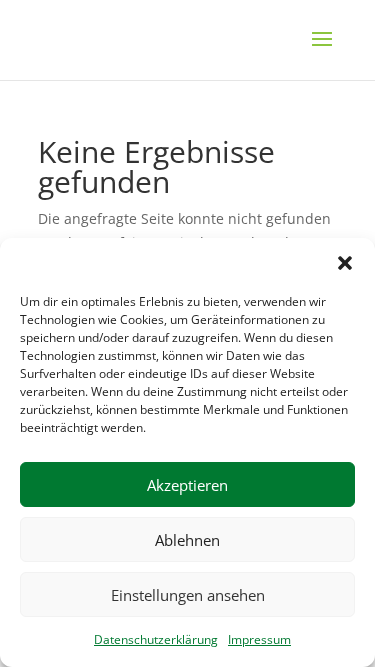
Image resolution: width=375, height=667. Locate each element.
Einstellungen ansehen (188, 595)
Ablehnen (187, 540)
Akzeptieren (187, 485)
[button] (345, 263)
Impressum (259, 639)
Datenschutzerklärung (156, 639)
